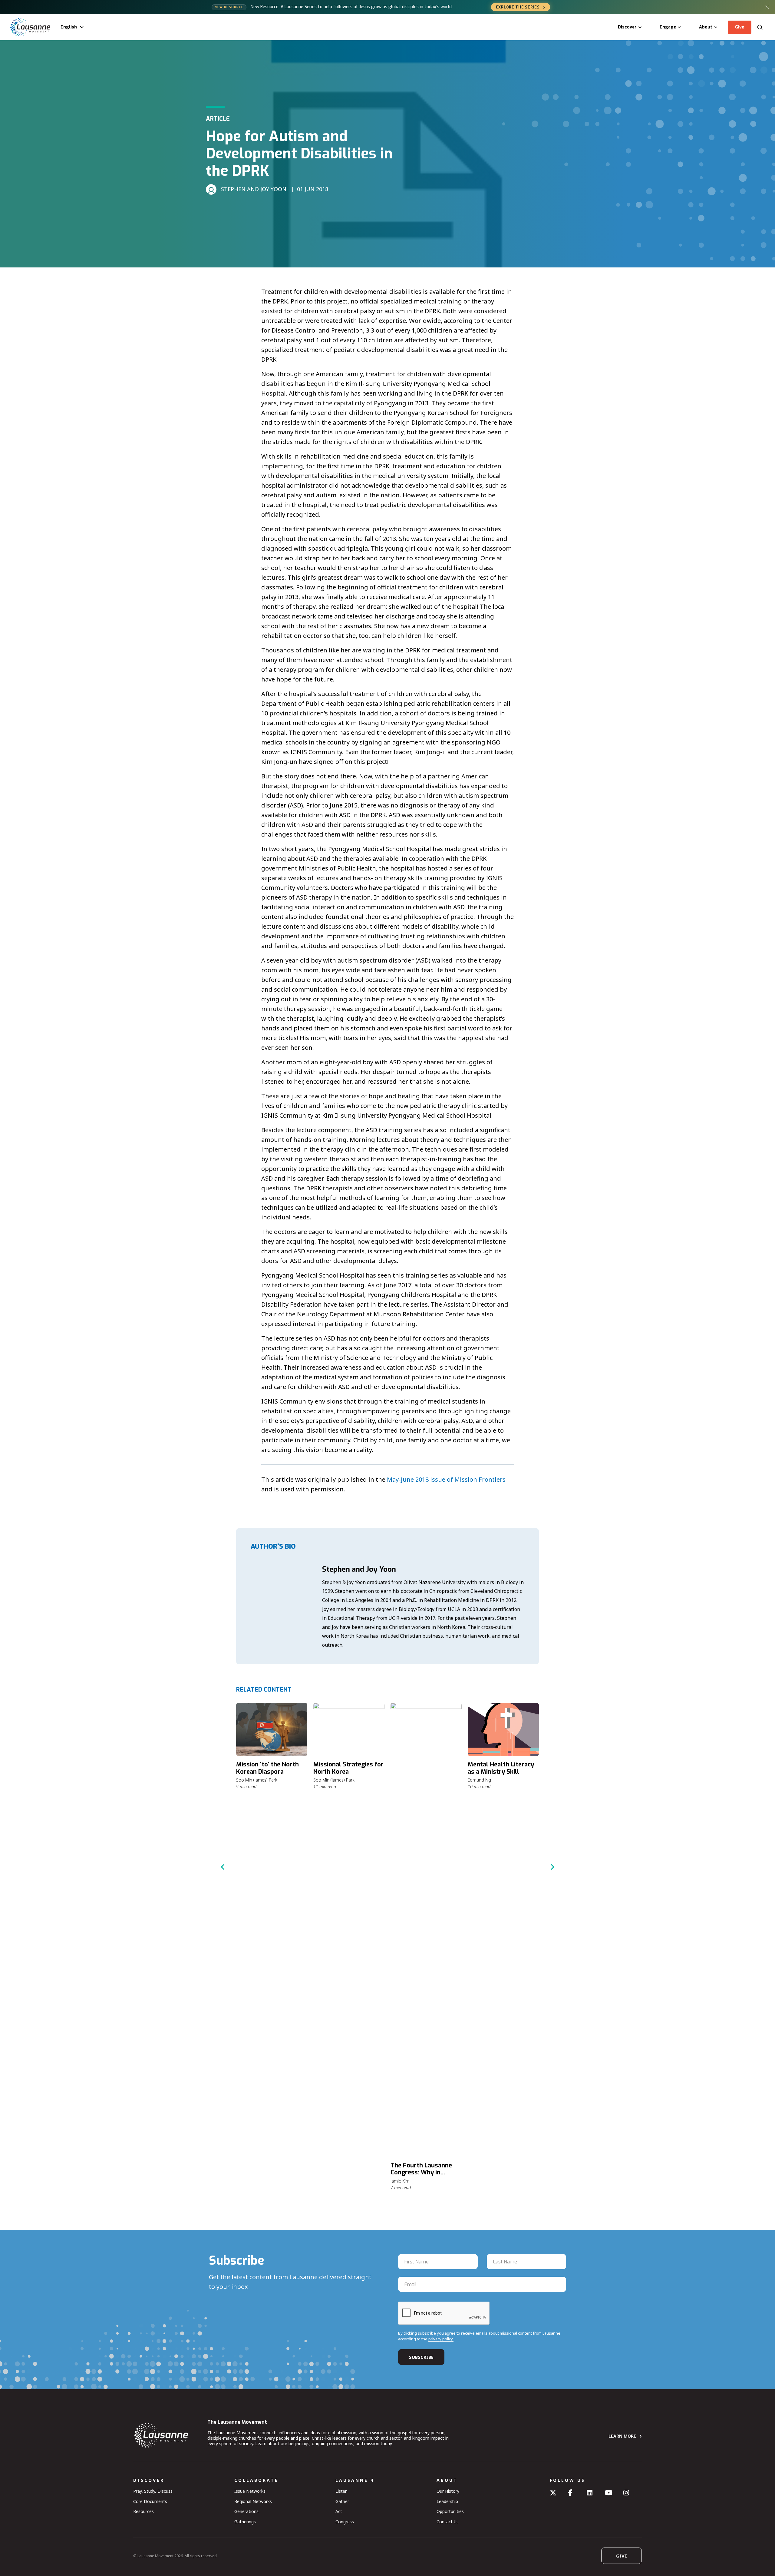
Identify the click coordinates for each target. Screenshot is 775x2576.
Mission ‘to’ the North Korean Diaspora (267, 1768)
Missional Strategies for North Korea (348, 1768)
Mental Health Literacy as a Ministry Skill (501, 1768)
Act (339, 2511)
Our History (448, 2491)
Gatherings (245, 2522)
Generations (246, 2511)
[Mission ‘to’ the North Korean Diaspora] (272, 1729)
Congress (345, 2522)
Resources (143, 2511)
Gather (342, 2501)
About (706, 27)
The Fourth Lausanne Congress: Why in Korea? (421, 2173)
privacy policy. (441, 2339)
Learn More (622, 2436)
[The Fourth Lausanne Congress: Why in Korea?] (426, 1930)
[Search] (760, 27)
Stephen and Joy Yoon (359, 1569)
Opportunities (450, 2511)
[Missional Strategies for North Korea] (349, 1729)
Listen (341, 2491)
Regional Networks (253, 2501)
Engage (668, 27)
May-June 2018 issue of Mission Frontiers (446, 1479)
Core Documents (150, 2501)
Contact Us (448, 2522)
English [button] (69, 27)
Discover (627, 27)
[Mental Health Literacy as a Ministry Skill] (503, 1729)
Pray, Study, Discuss (153, 2491)
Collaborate (256, 2480)
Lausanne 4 (355, 2480)
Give (740, 27)
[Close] (767, 7)
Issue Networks (250, 2491)
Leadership (447, 2501)
